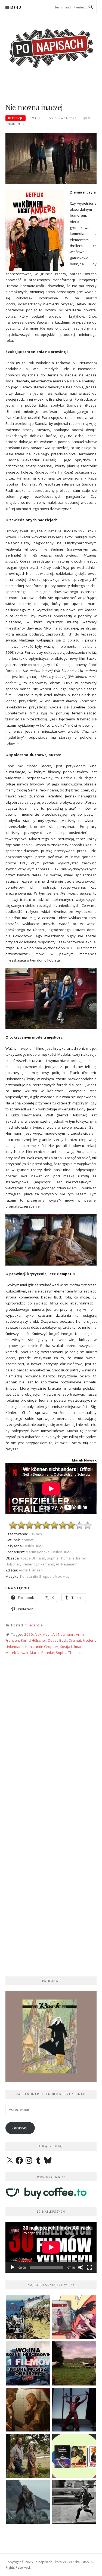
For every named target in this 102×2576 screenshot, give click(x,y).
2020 (29, 1634)
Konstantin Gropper (42, 1647)
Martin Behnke (42, 1653)
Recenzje (16, 118)
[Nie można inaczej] (51, 158)
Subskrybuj (20, 2128)
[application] (51, 2247)
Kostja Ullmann (72, 1647)
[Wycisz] (81, 2267)
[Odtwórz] (13, 2267)
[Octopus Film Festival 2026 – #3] (74, 2456)
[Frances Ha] (74, 2502)
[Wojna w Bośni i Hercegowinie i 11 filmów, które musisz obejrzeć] (28, 2363)
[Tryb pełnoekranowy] (89, 2267)
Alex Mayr (43, 1634)
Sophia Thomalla (70, 1653)
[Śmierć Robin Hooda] (28, 2502)
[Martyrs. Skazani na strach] (74, 2410)
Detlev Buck (58, 1640)
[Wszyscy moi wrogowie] (28, 2456)
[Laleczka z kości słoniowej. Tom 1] (28, 2317)
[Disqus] (51, 1751)
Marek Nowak (17, 1653)
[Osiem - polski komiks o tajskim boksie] (74, 2317)
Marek (37, 118)
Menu (16, 7)
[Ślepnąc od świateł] (28, 2410)
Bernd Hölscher (33, 1640)
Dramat (75, 1640)
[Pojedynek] (74, 2363)
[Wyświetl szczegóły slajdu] (51, 2036)
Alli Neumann (63, 1634)
